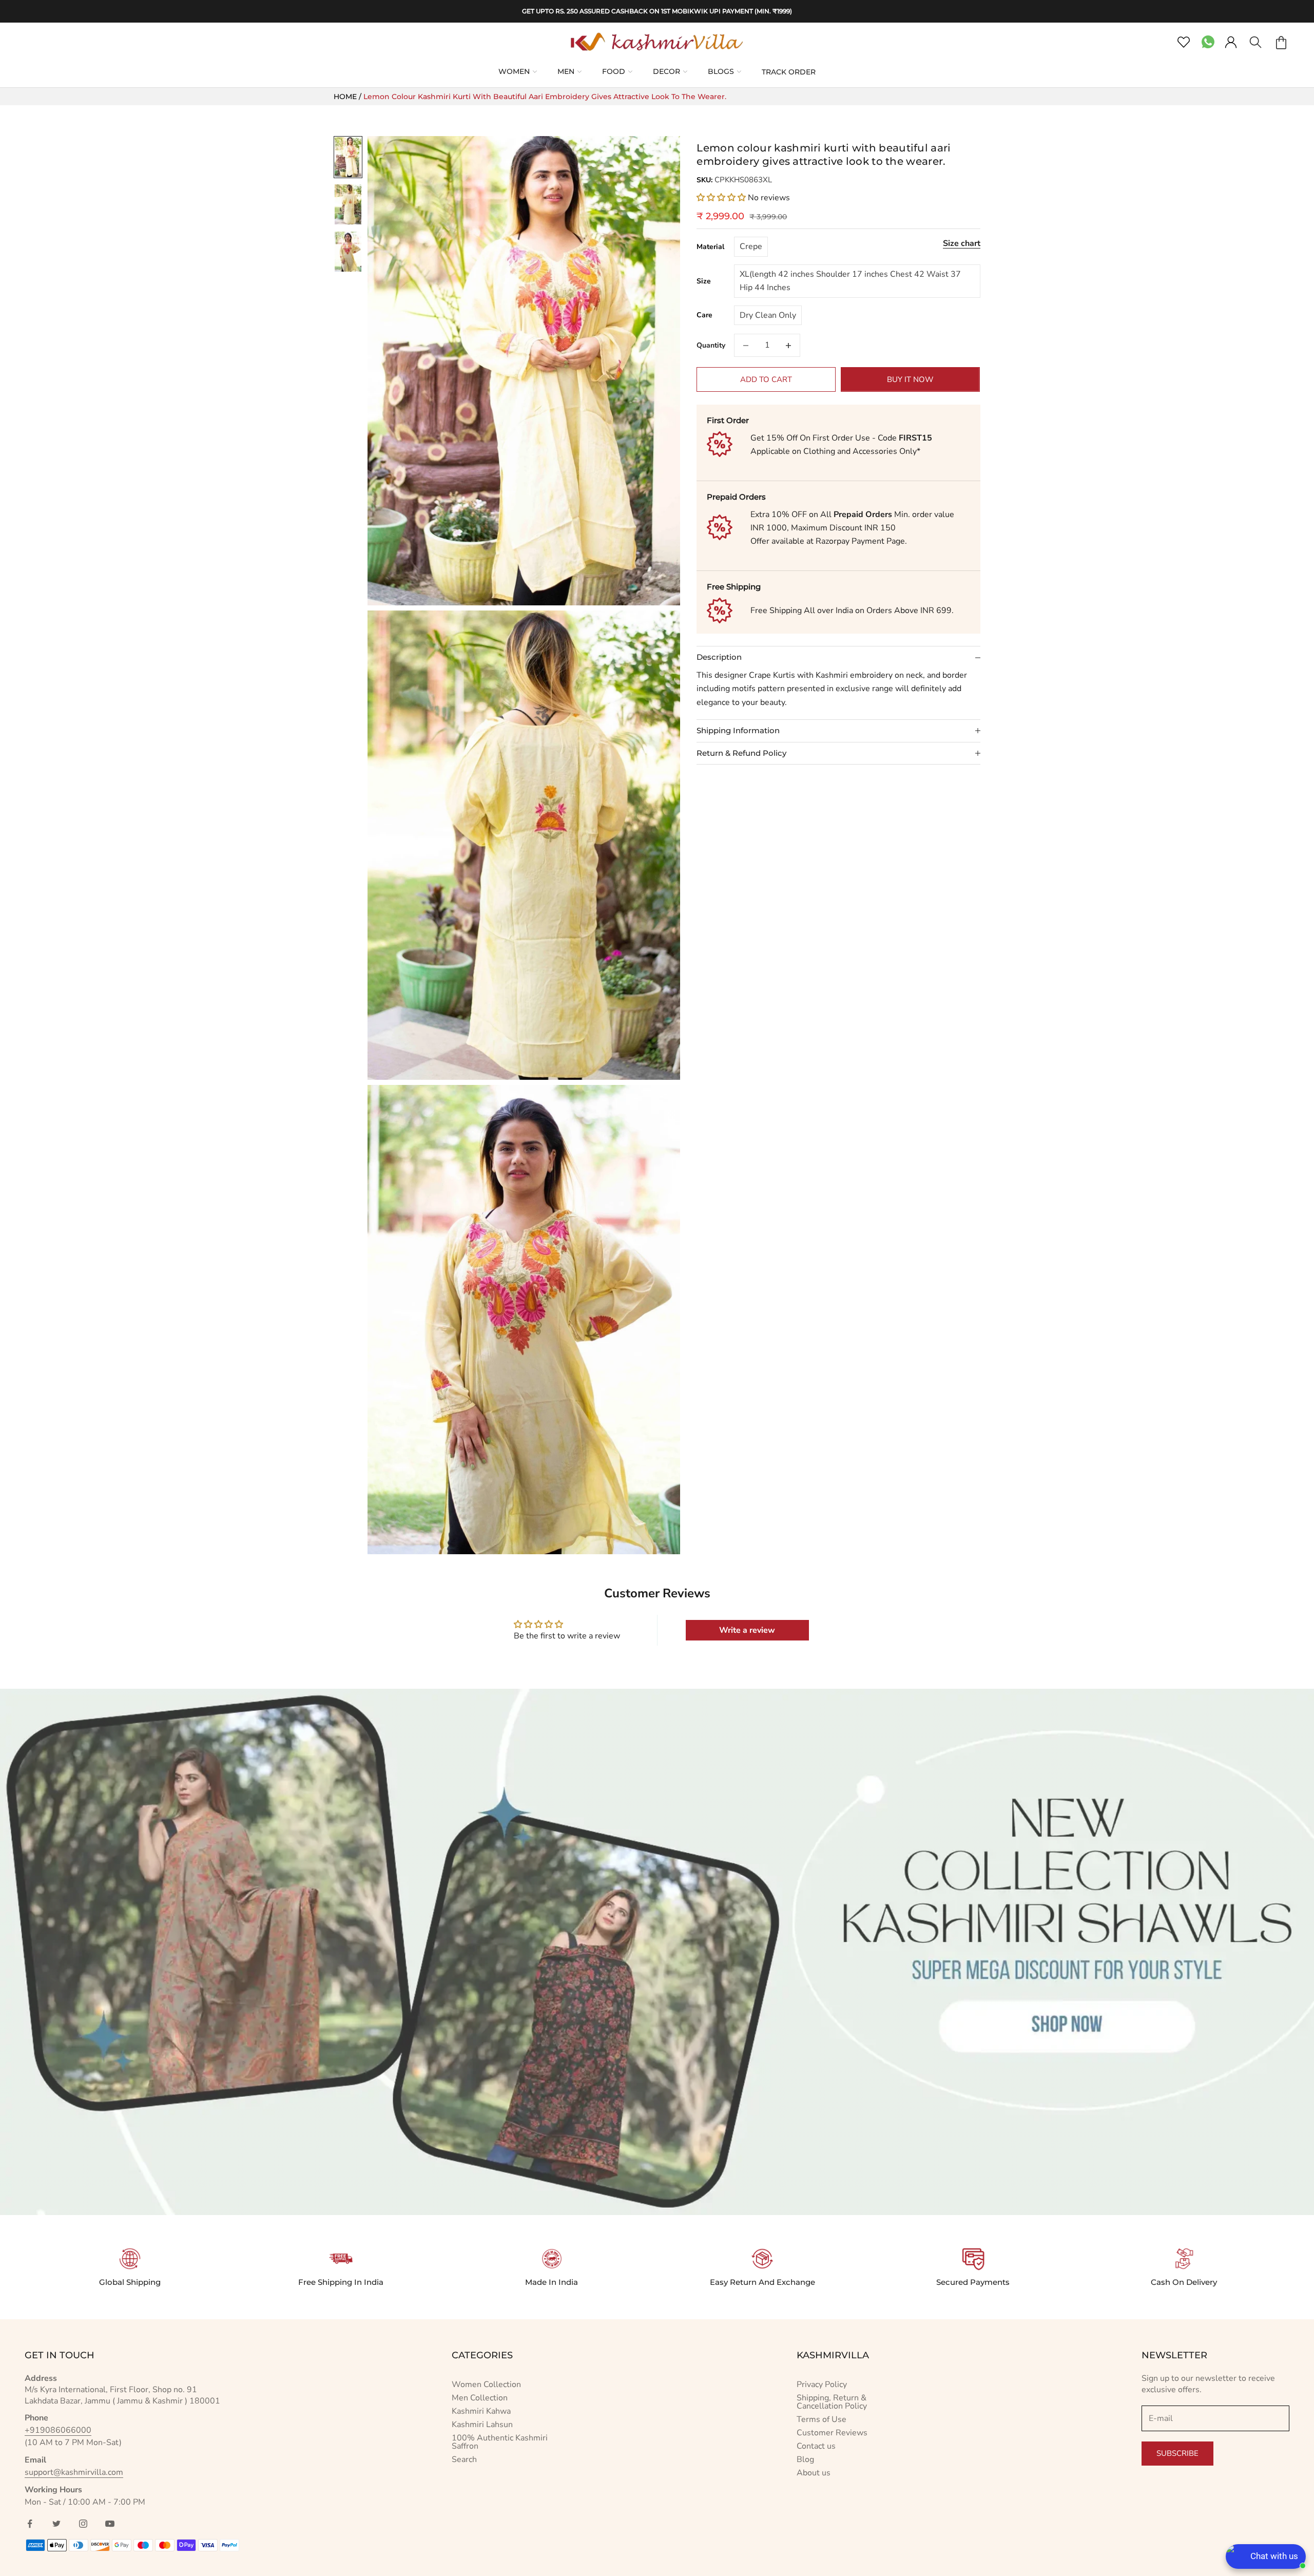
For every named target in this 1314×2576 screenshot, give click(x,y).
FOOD (614, 71)
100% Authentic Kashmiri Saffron (500, 2442)
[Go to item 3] (348, 252)
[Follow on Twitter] (56, 2524)
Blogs (721, 71)
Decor (666, 71)
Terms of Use (822, 2419)
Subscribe (1177, 2453)
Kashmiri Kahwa (481, 2411)
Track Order (789, 72)
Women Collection (486, 2384)
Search (464, 2459)
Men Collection (480, 2398)
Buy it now (910, 379)
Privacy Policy (822, 2384)
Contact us (816, 2446)
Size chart (962, 243)
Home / (349, 97)
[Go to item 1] (348, 157)
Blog (805, 2459)
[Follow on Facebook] (30, 2524)
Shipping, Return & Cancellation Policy (832, 2402)
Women (514, 71)
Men (566, 71)
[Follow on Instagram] (83, 2524)
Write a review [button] (747, 1630)
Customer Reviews (832, 2433)
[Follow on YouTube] (110, 2524)
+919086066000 (58, 2430)
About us (814, 2473)
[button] (722, 198)
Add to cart (766, 379)
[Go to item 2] (348, 204)
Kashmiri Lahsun (482, 2425)
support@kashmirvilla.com (74, 2472)
